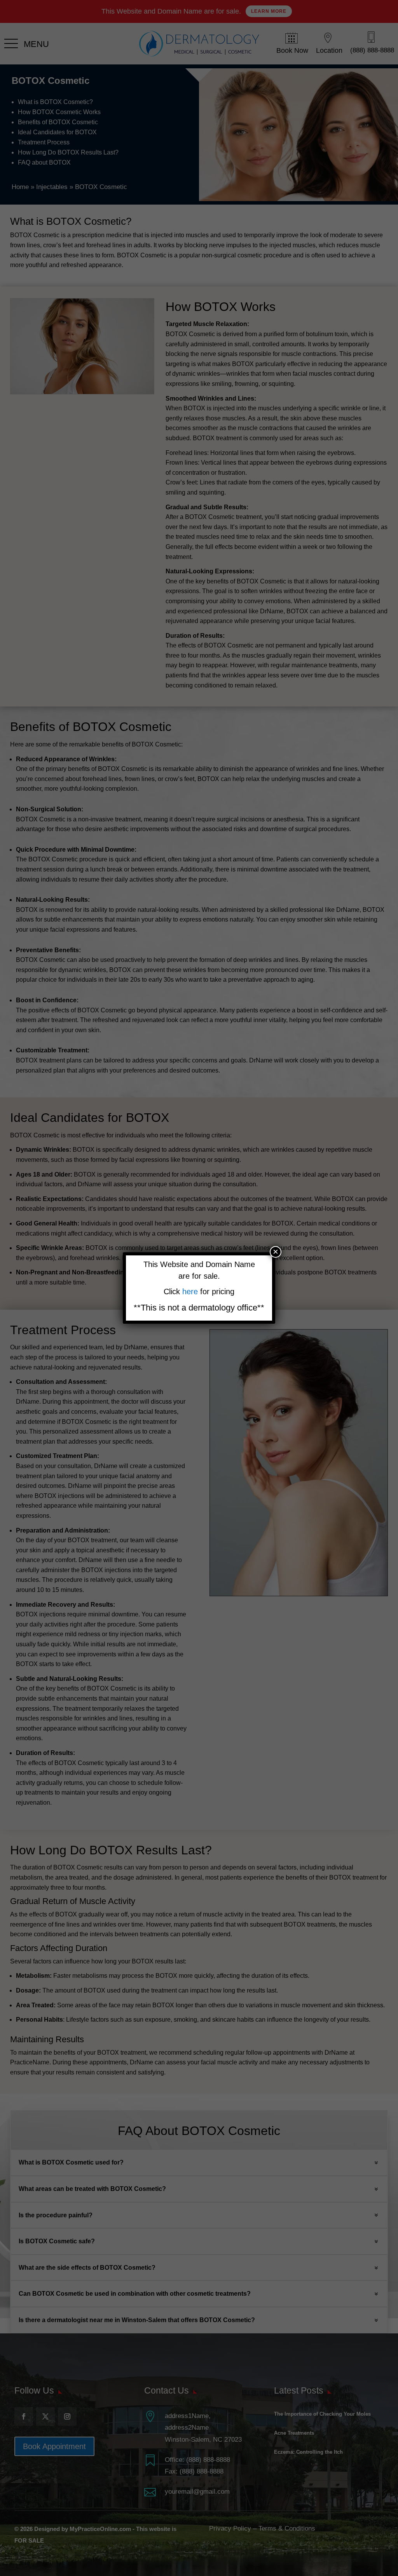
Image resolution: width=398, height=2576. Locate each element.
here (191, 1291)
